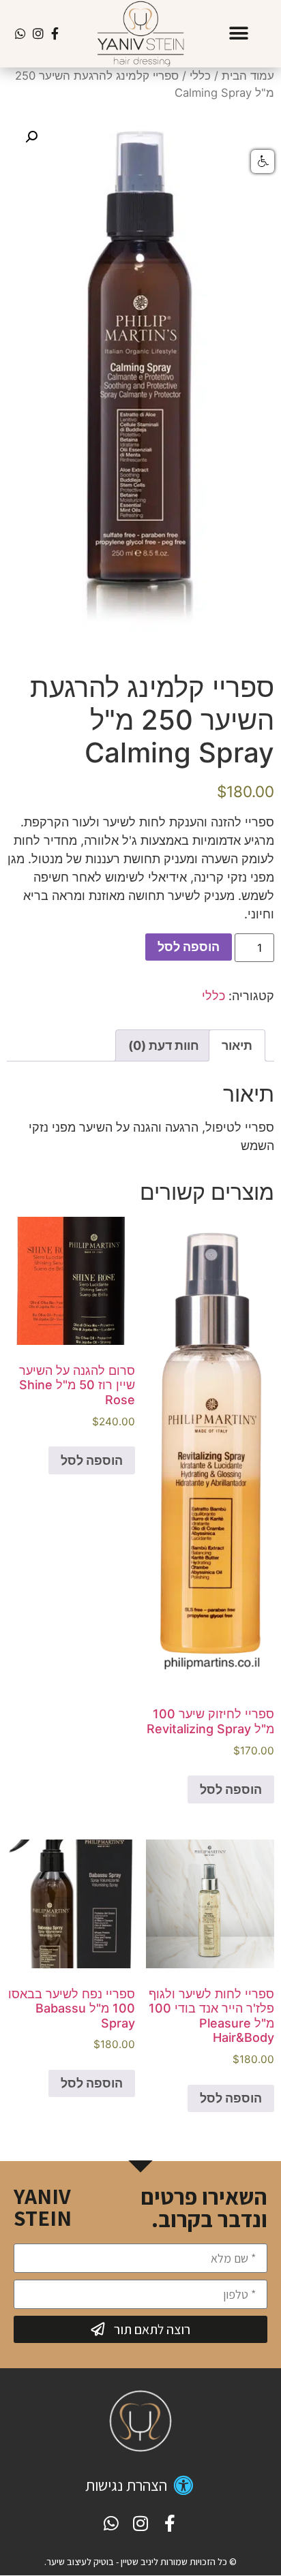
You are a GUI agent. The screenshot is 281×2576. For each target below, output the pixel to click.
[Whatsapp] (21, 34)
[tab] (237, 1045)
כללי (200, 76)
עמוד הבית (248, 76)
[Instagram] (38, 34)
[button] (239, 34)
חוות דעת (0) (164, 1045)
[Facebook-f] (55, 34)
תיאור (237, 1045)
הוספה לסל (189, 947)
